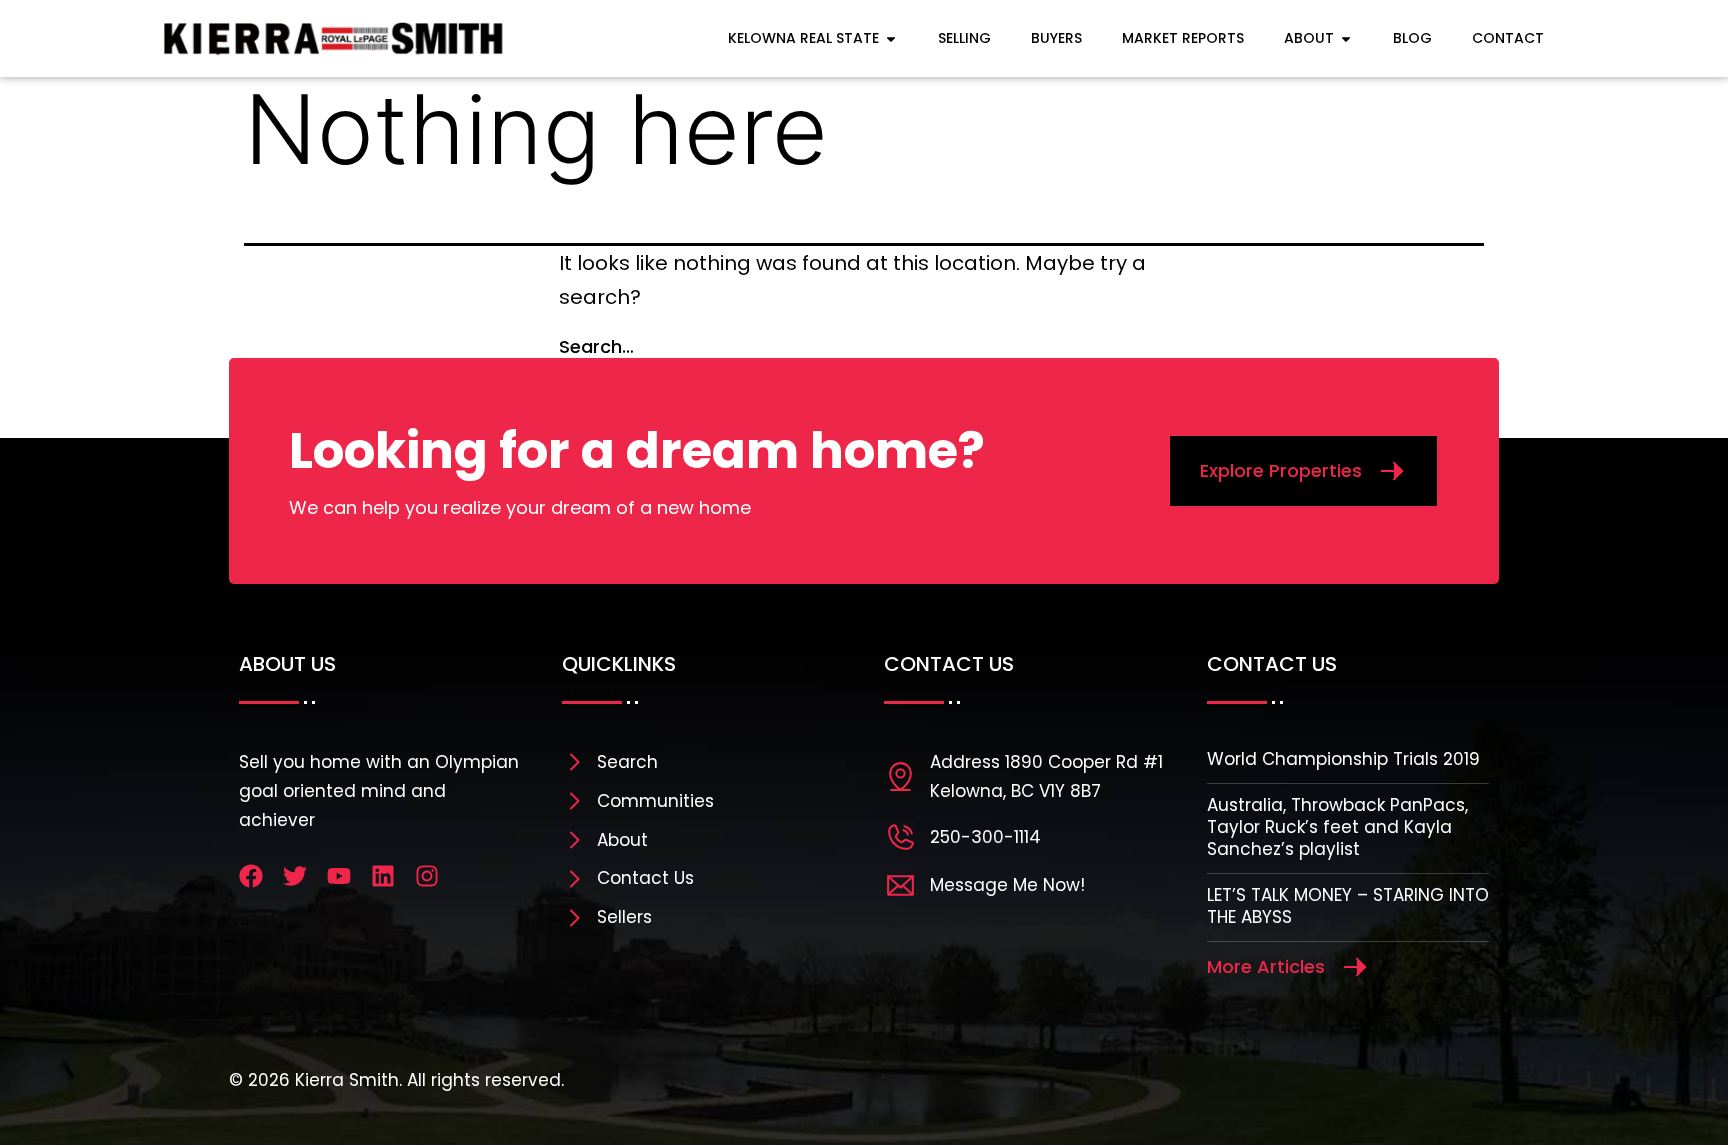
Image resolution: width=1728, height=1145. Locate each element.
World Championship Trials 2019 (1343, 759)
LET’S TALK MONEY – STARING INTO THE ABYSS (1348, 906)
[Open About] (1346, 38)
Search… (596, 346)
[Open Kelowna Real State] (891, 38)
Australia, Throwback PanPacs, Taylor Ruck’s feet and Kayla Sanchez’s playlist (1337, 827)
